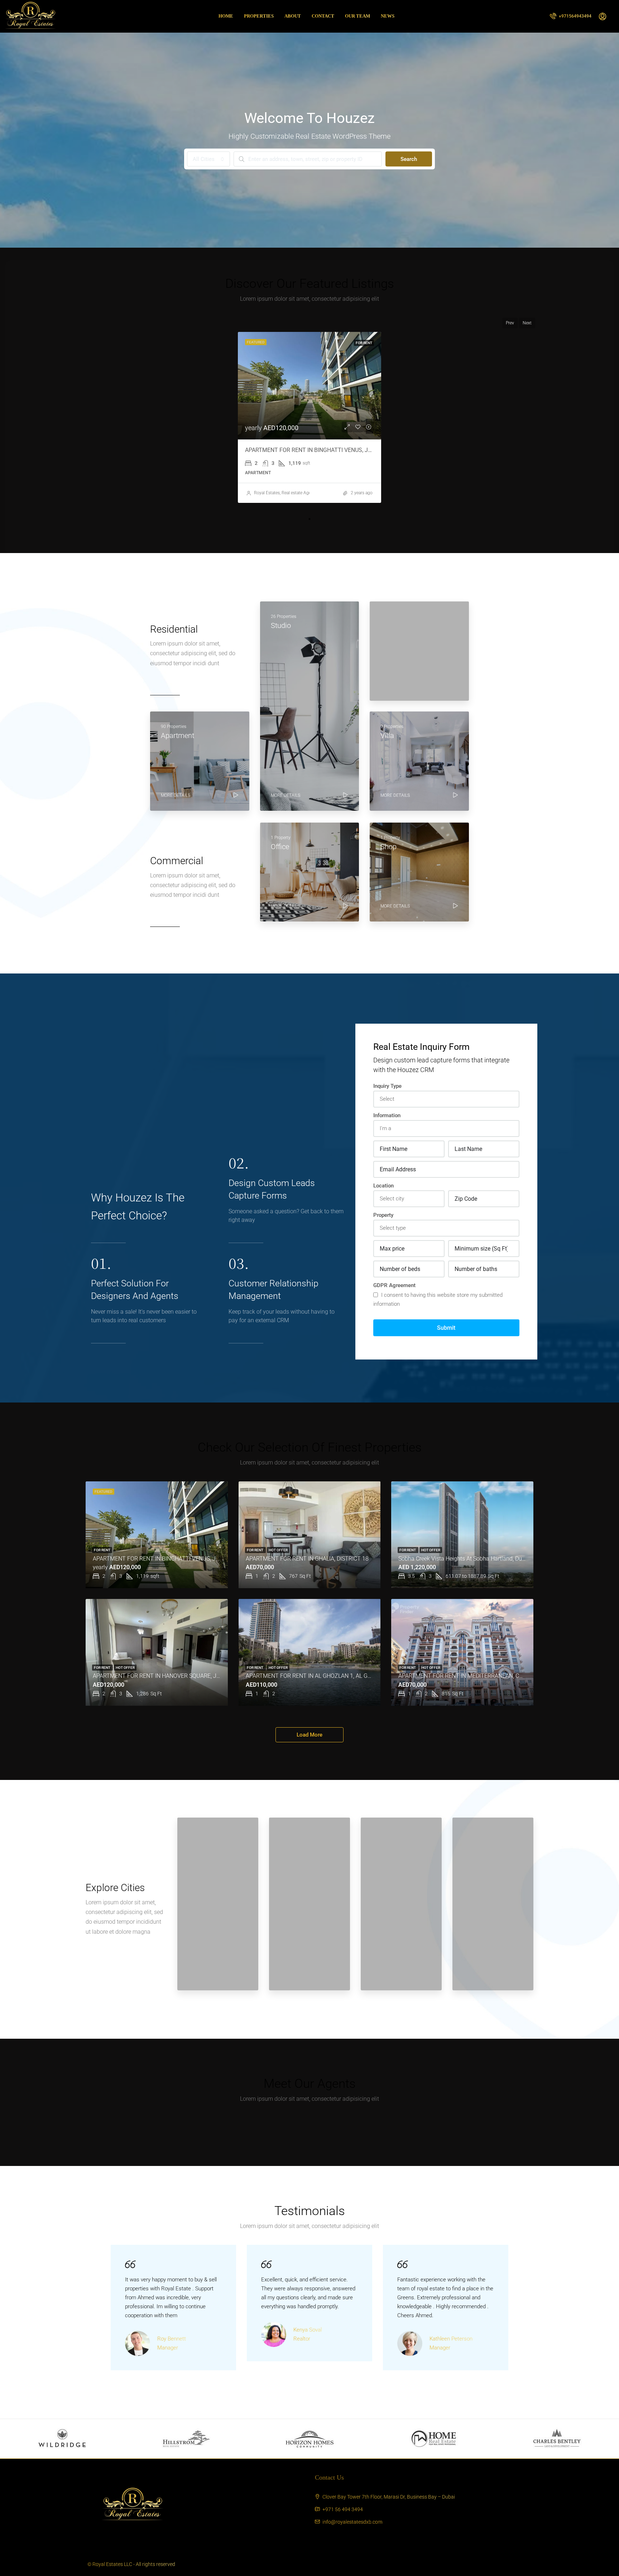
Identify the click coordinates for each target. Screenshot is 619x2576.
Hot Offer (278, 1550)
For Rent (364, 343)
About (293, 16)
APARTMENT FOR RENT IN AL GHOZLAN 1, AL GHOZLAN (318, 1676)
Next (527, 323)
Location (383, 1186)
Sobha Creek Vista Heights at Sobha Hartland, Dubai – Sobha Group (484, 1559)
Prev (510, 323)
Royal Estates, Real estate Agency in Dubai (294, 493)
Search (409, 159)
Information (387, 1115)
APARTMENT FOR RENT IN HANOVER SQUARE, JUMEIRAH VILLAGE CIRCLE (188, 1676)
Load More (309, 1735)
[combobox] (208, 159)
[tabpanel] (309, 417)
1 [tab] (309, 519)
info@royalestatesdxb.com (352, 2522)
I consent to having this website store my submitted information (438, 1299)
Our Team (358, 16)
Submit (446, 1328)
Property (383, 1215)
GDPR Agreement (394, 1285)
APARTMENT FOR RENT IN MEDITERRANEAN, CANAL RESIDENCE (481, 1676)
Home (226, 16)
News (388, 16)
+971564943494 (575, 16)
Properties (259, 16)
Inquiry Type (387, 1086)
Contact (323, 16)
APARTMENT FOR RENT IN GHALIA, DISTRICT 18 (307, 1559)
